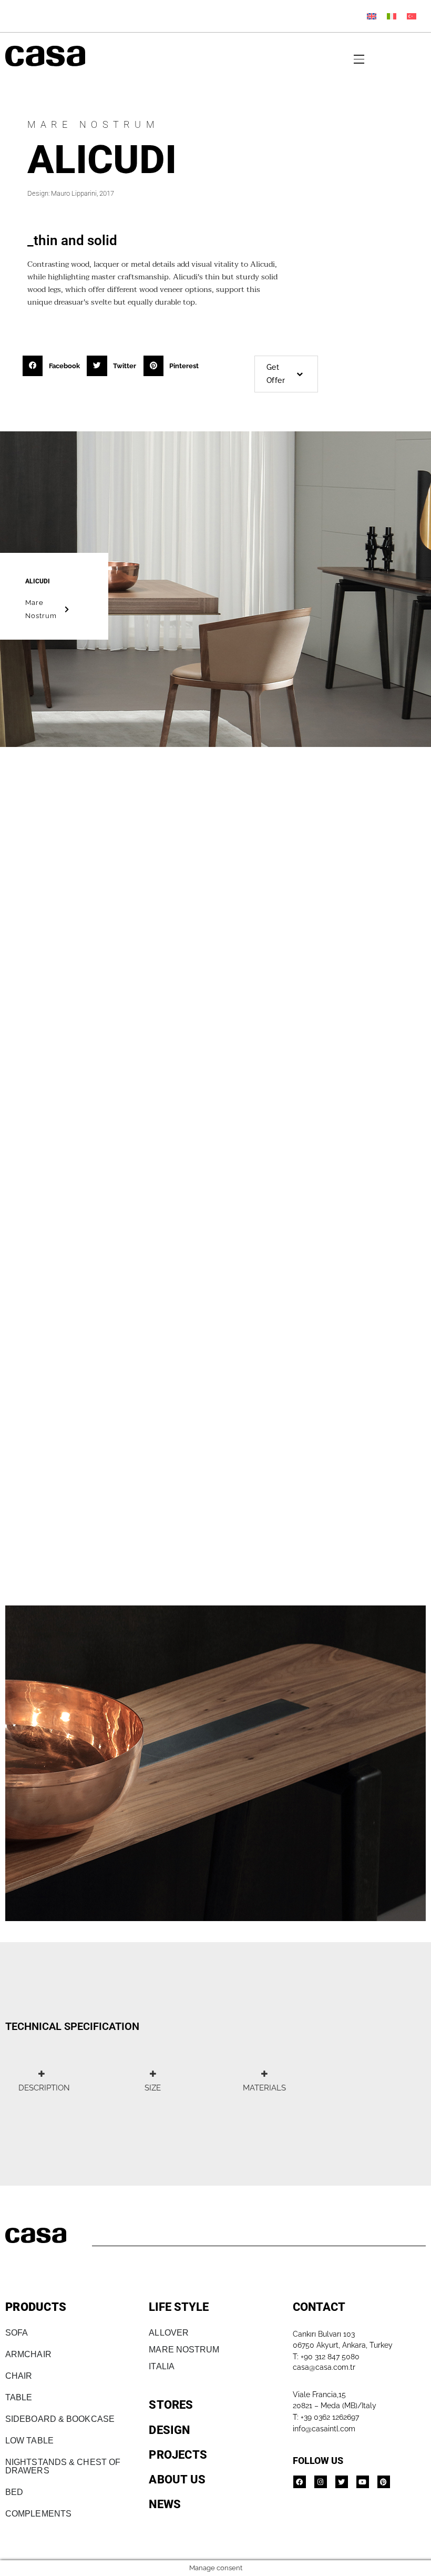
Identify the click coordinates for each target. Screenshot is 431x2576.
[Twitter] (342, 2482)
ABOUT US (177, 2479)
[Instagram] (321, 2482)
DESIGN (169, 2430)
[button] (54, 366)
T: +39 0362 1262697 (326, 2417)
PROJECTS (178, 2455)
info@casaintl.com (324, 2429)
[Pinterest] (384, 2482)
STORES (171, 2405)
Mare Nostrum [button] (41, 609)
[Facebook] (300, 2482)
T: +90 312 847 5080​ (326, 2357)
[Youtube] (363, 2482)
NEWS (165, 2504)
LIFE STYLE (179, 2307)
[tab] (41, 2081)
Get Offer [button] (276, 374)
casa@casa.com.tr (324, 2367)
